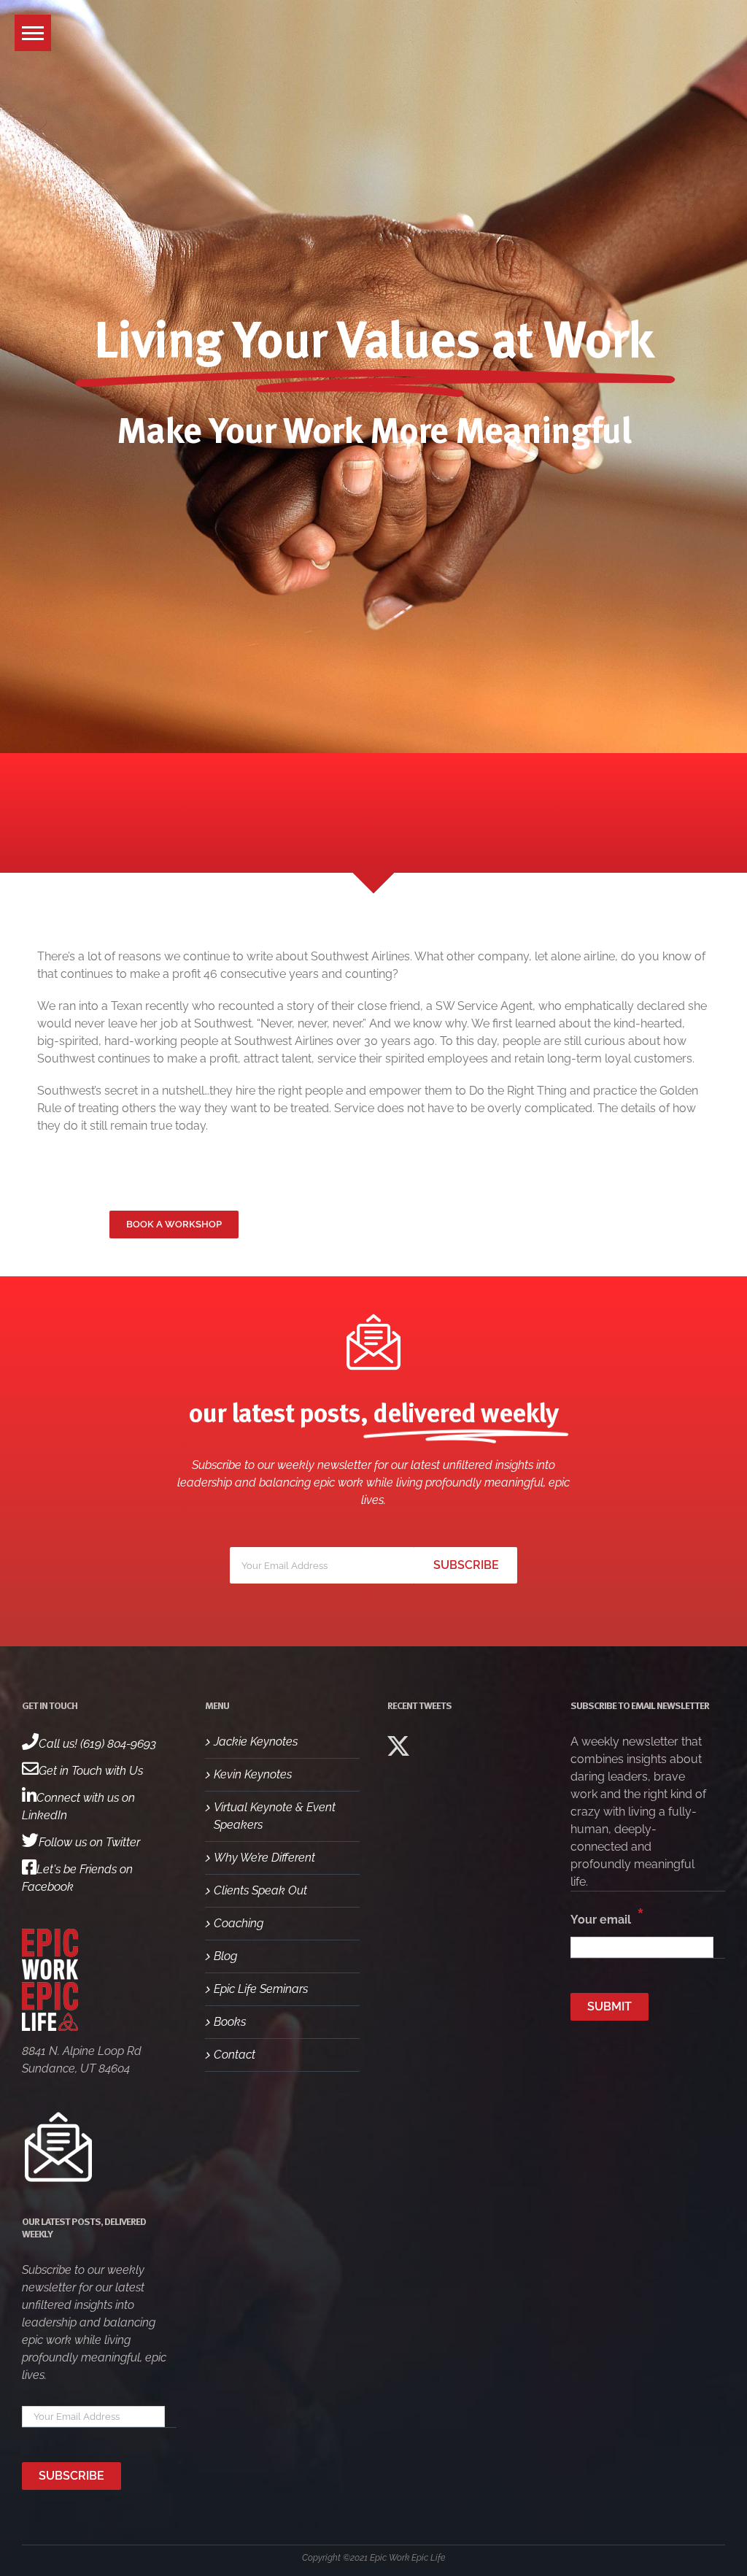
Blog (225, 1956)
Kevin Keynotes (253, 1774)
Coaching (239, 1923)
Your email (607, 1916)
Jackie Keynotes (256, 1742)
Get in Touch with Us (91, 1771)
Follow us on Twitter (89, 1842)
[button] (33, 33)
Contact (235, 2055)
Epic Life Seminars (261, 1989)
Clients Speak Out (260, 1890)
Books (230, 2022)
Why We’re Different (264, 1858)
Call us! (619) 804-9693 (97, 1744)
